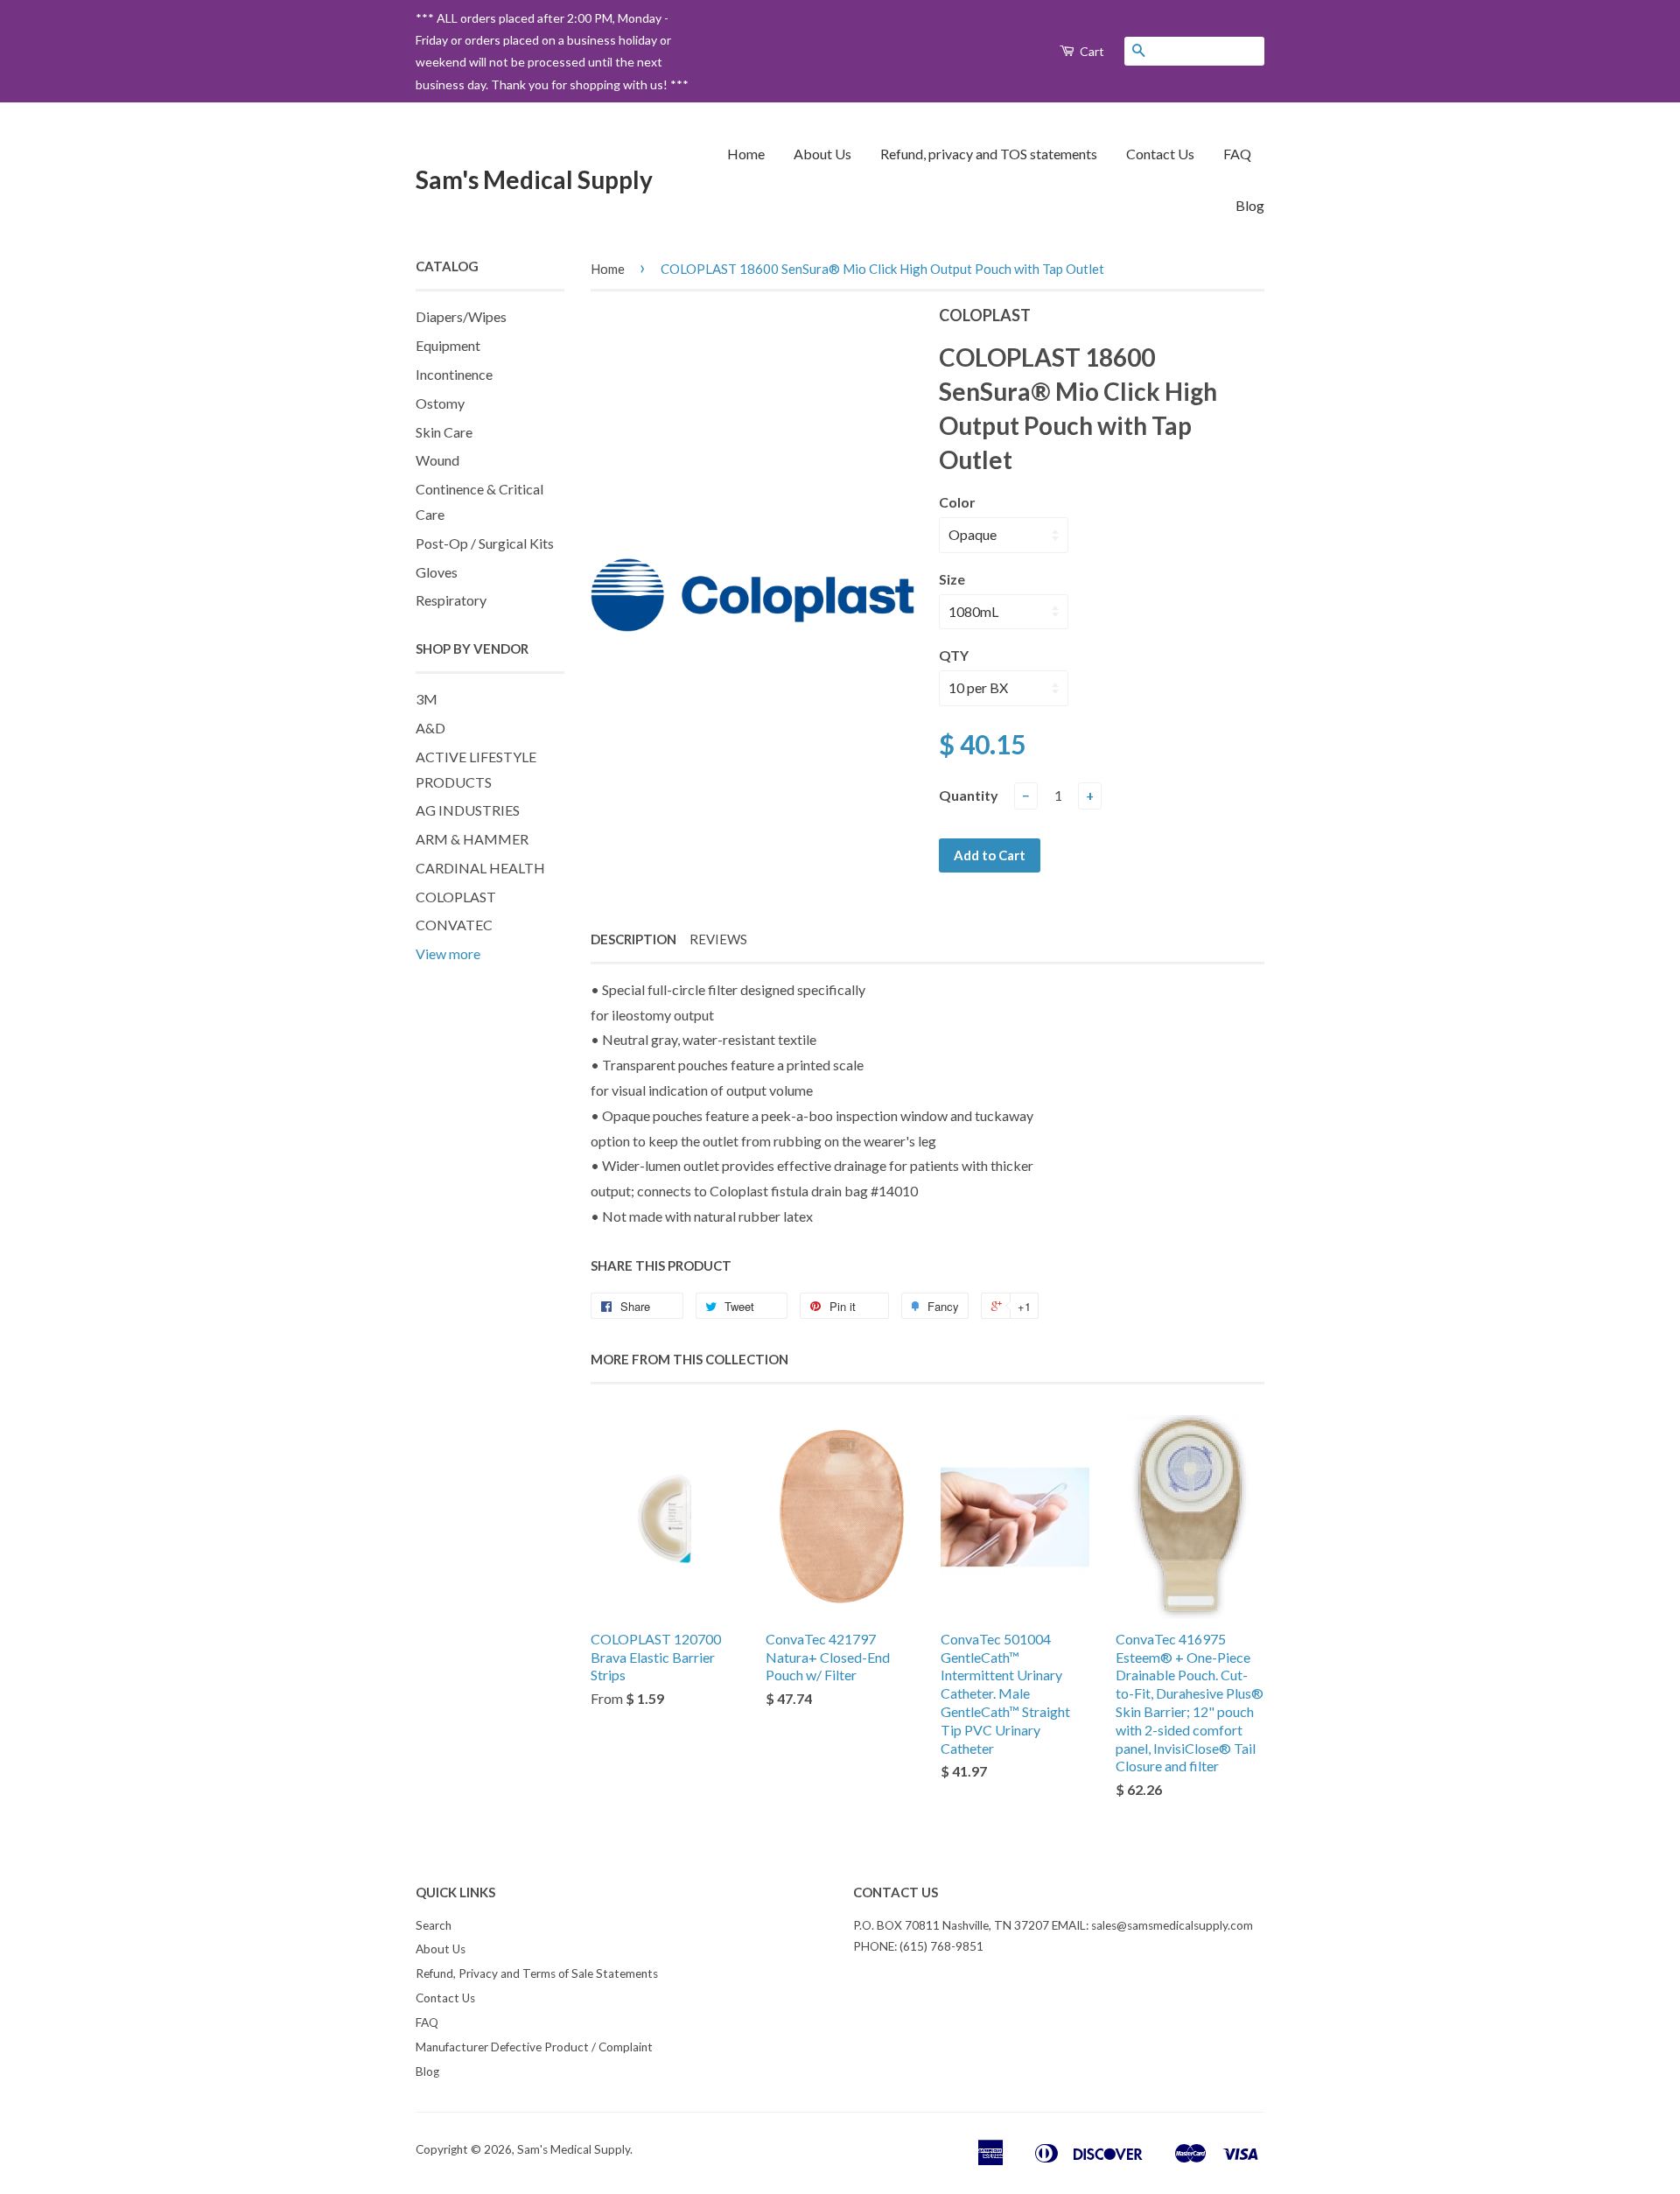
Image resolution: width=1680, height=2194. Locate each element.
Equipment (448, 345)
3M (427, 699)
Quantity (969, 795)
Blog (1250, 205)
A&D (430, 728)
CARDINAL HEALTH (480, 868)
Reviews (718, 939)
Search (434, 1925)
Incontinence (454, 374)
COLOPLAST (456, 897)
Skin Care (444, 432)
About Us (822, 154)
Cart (1091, 51)
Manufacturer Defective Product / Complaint (534, 2047)
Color (957, 502)
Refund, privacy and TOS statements (989, 154)
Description (633, 939)
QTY (954, 655)
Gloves (437, 572)
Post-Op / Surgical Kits (485, 543)
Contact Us (1160, 154)
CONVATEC (454, 925)
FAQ (1237, 154)
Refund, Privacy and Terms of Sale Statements (537, 1973)
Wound (437, 460)
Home (746, 154)
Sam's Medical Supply (534, 179)
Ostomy (440, 403)
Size (952, 579)
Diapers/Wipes (461, 316)
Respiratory (451, 600)
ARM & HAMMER (472, 839)
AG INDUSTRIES (468, 810)
